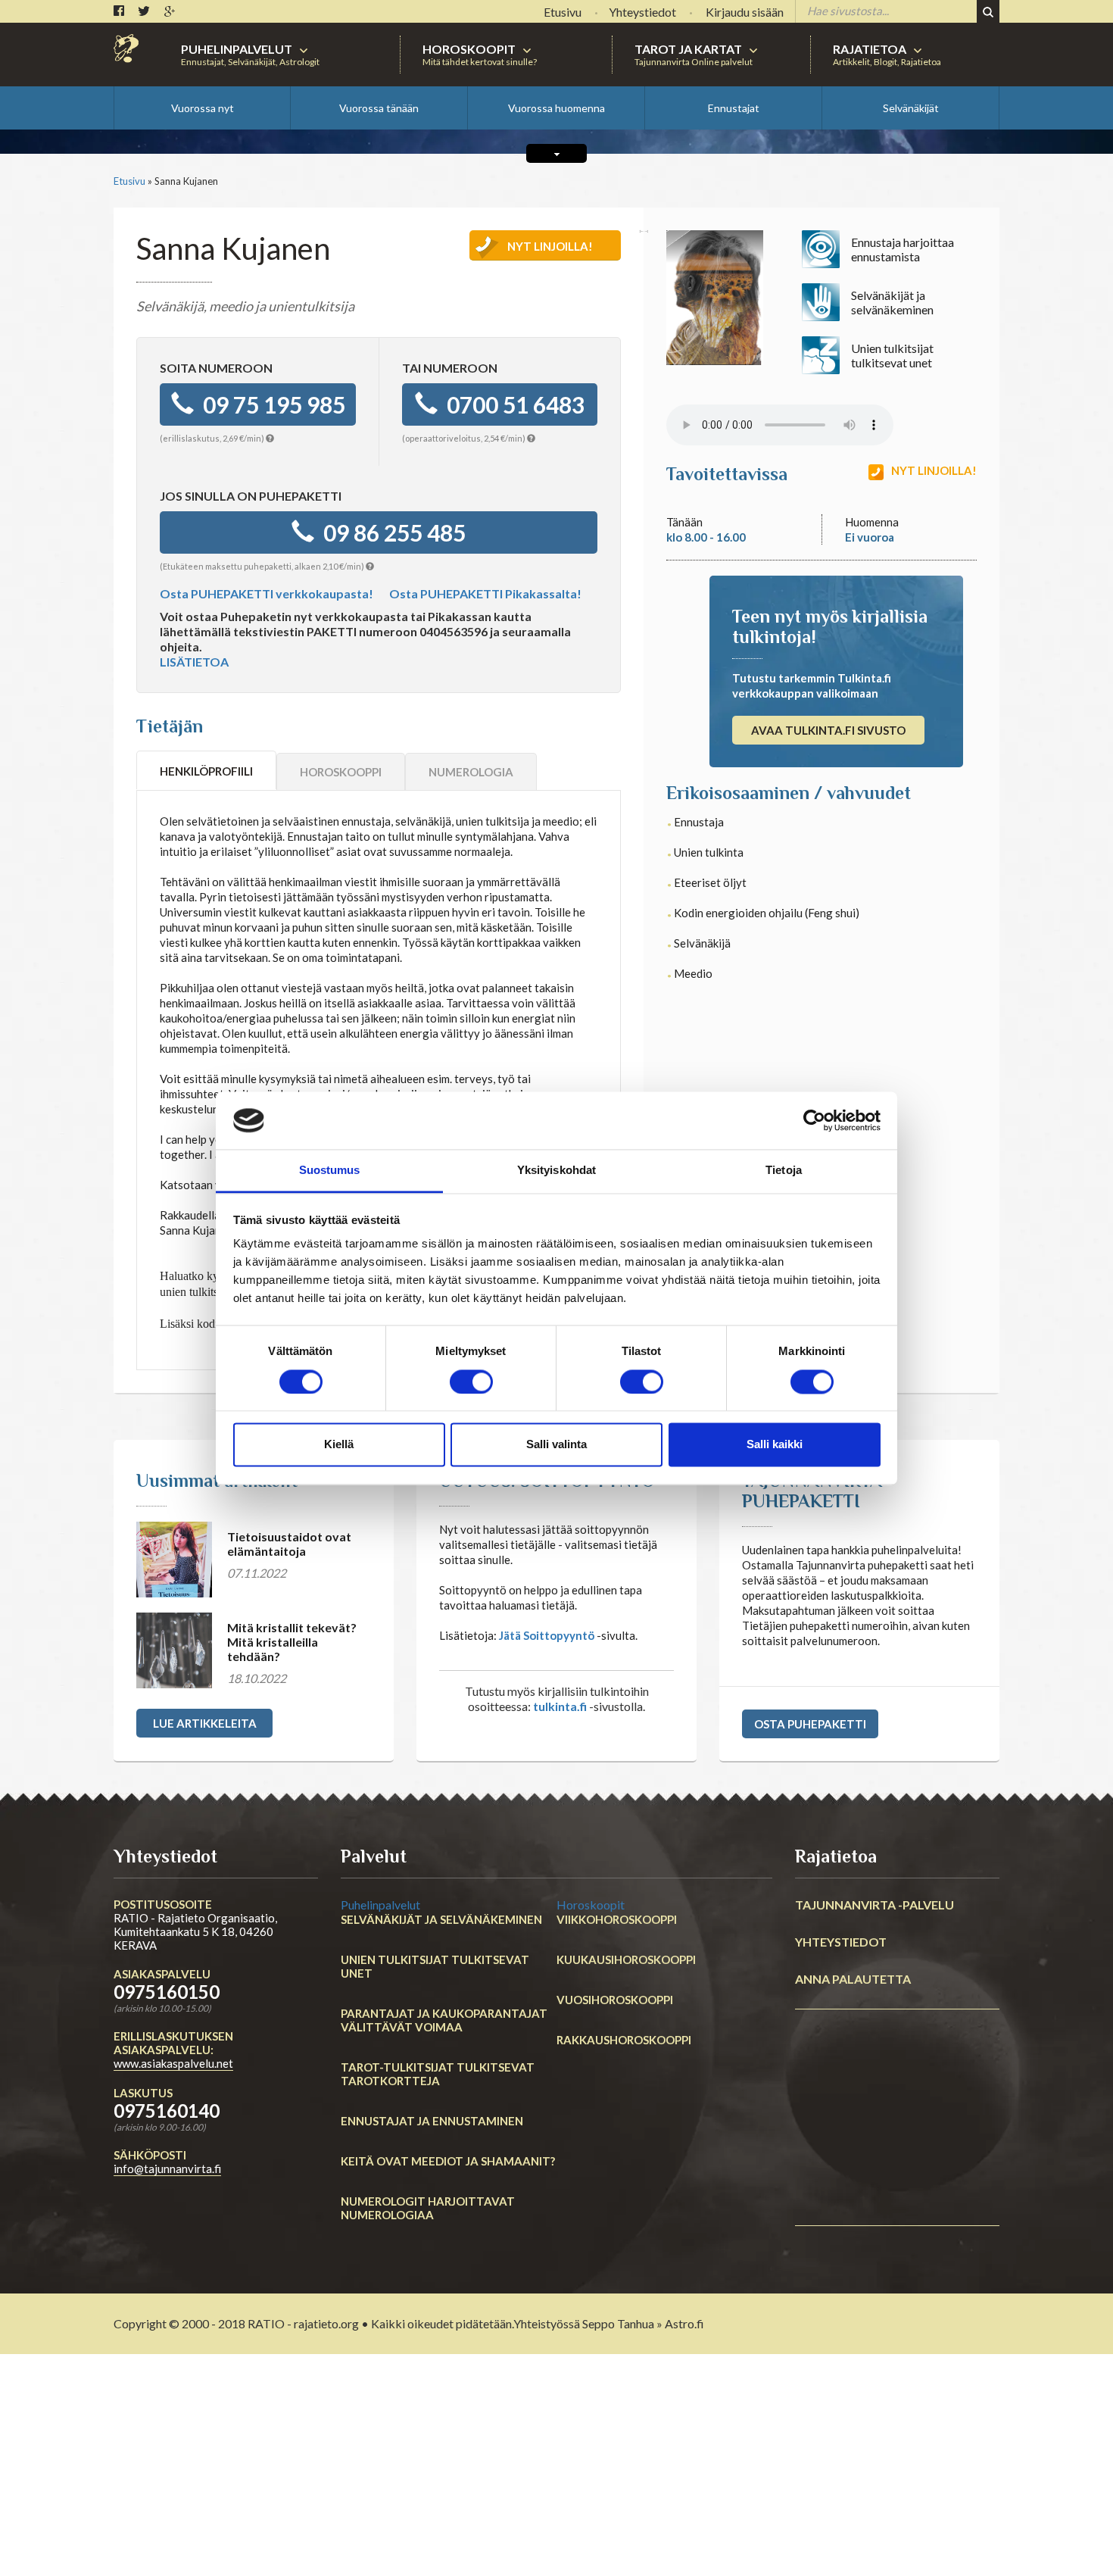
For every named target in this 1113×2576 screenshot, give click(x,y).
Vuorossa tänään (379, 108)
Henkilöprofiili (206, 771)
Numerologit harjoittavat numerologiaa (428, 2208)
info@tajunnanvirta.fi (167, 2169)
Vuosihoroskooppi (615, 2000)
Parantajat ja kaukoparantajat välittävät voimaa (444, 2020)
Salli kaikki (775, 1445)
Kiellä (339, 1445)
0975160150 (167, 1992)
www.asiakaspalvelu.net (173, 2063)
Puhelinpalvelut (380, 1905)
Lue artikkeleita (205, 1723)
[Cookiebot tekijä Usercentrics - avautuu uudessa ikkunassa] (814, 1120)
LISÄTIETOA (194, 662)
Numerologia (471, 772)
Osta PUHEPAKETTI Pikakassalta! (485, 593)
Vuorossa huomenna (556, 108)
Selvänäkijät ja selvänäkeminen (441, 1919)
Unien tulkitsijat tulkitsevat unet (435, 1966)
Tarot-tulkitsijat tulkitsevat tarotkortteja (438, 2074)
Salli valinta (556, 1445)
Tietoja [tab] (784, 1171)
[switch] (471, 1382)
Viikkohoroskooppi (617, 1919)
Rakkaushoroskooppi (624, 2040)
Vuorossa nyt (203, 108)
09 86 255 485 (390, 532)
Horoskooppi (341, 772)
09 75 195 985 (270, 404)
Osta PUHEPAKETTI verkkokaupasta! (267, 593)
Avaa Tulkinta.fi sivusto (828, 730)
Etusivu (129, 181)
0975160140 (167, 2111)
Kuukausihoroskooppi (626, 1959)
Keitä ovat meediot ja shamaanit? (448, 2161)
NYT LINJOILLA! (550, 246)
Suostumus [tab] (330, 1171)
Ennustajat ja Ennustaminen (432, 2121)
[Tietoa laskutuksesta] (270, 438)
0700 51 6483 (511, 404)
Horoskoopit (591, 1905)
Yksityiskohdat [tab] (556, 1171)
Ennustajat (734, 108)
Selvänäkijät (911, 108)
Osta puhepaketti (810, 1724)
